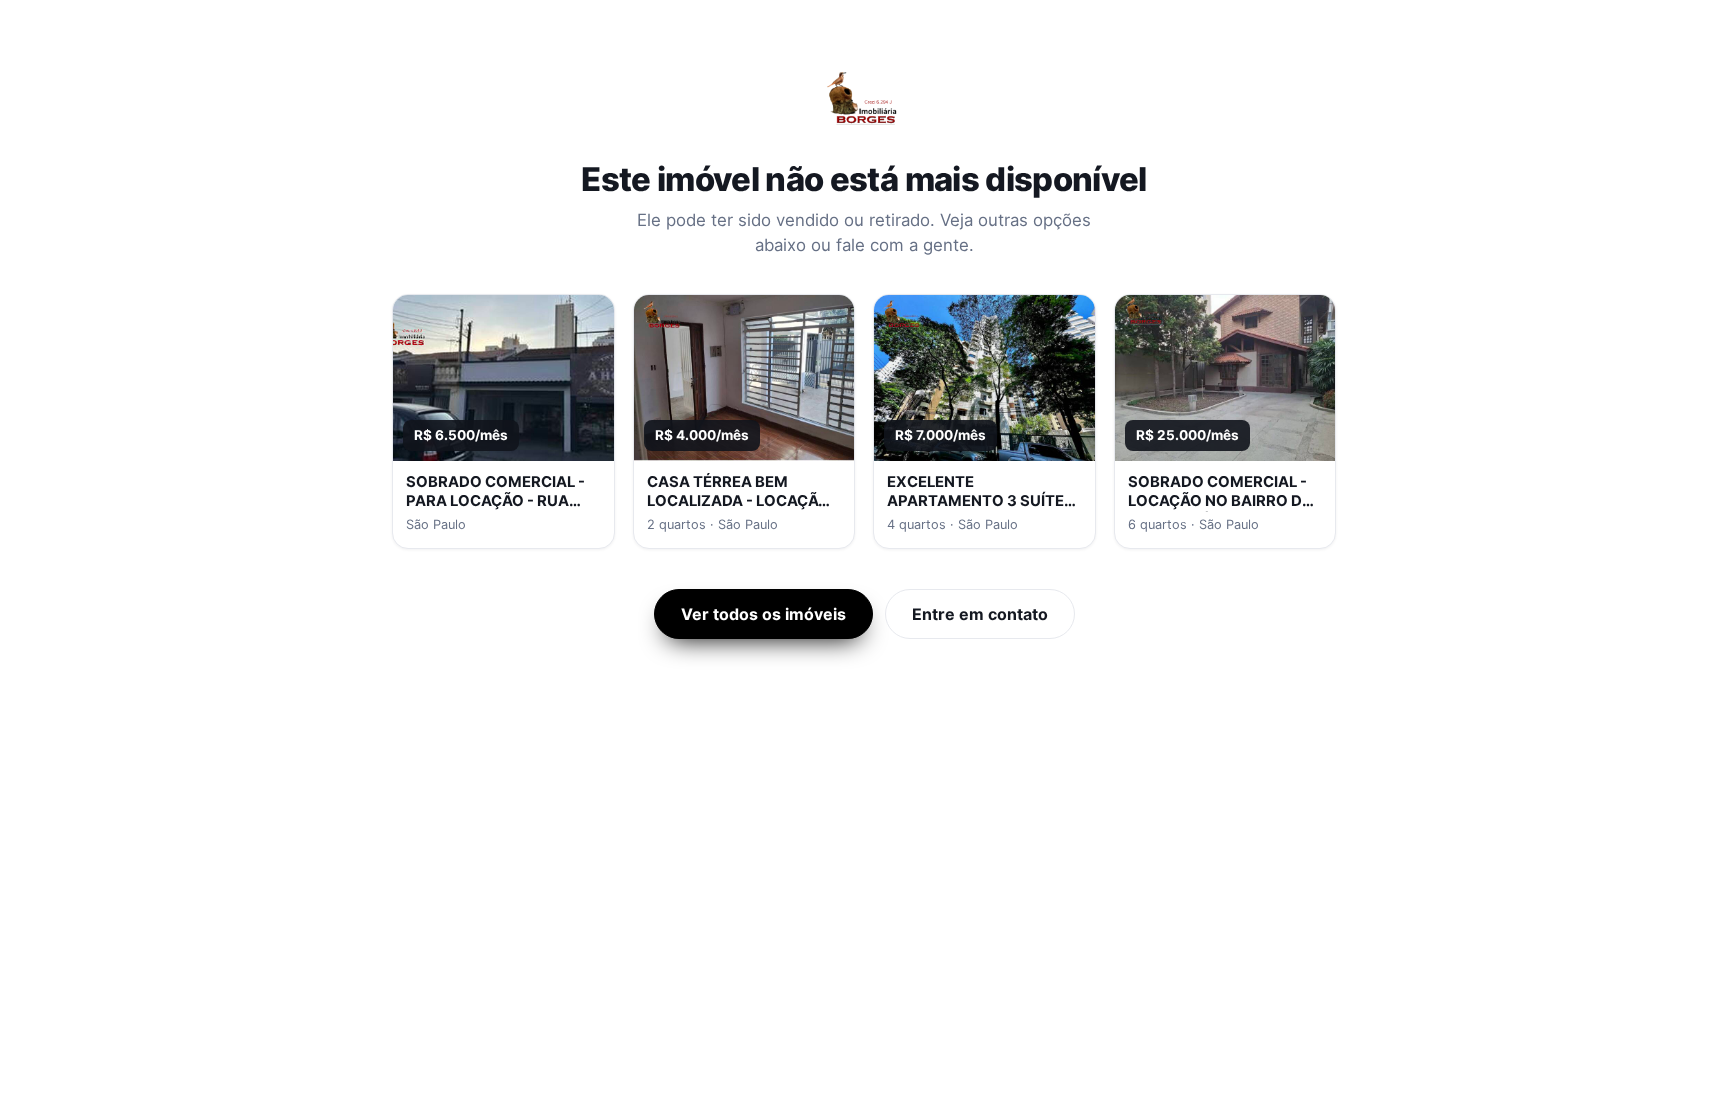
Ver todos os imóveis (763, 614)
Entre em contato (980, 614)
